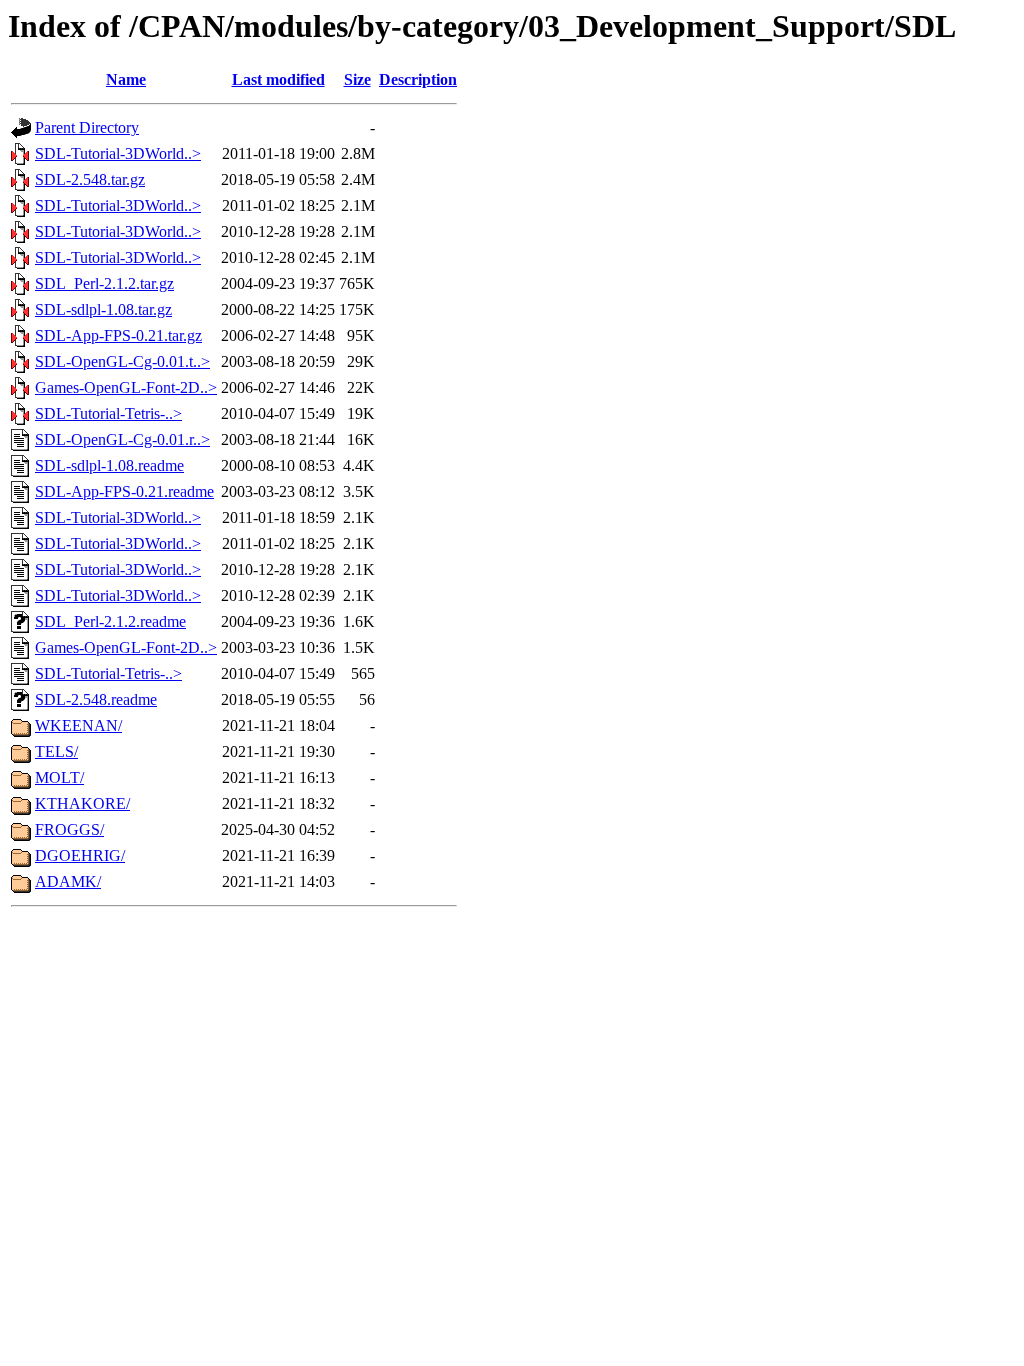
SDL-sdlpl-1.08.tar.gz (103, 309)
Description (418, 79)
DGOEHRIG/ (80, 855)
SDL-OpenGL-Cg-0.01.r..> (122, 439)
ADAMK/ (68, 881)
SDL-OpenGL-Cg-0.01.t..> (122, 361)
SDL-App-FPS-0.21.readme (124, 491)
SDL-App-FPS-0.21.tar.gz (118, 335)
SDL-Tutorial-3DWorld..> (118, 153)
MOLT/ (59, 777)
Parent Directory (87, 127)
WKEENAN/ (78, 725)
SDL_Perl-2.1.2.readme (110, 621)
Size (357, 79)
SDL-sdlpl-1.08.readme (109, 465)
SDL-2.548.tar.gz (90, 179)
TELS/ (56, 751)
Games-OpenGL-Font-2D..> (126, 387)
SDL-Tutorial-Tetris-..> (108, 413)
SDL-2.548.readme (96, 699)
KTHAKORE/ (82, 803)
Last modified (278, 79)
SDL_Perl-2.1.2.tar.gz (104, 283)
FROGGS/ (69, 829)
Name (126, 79)
